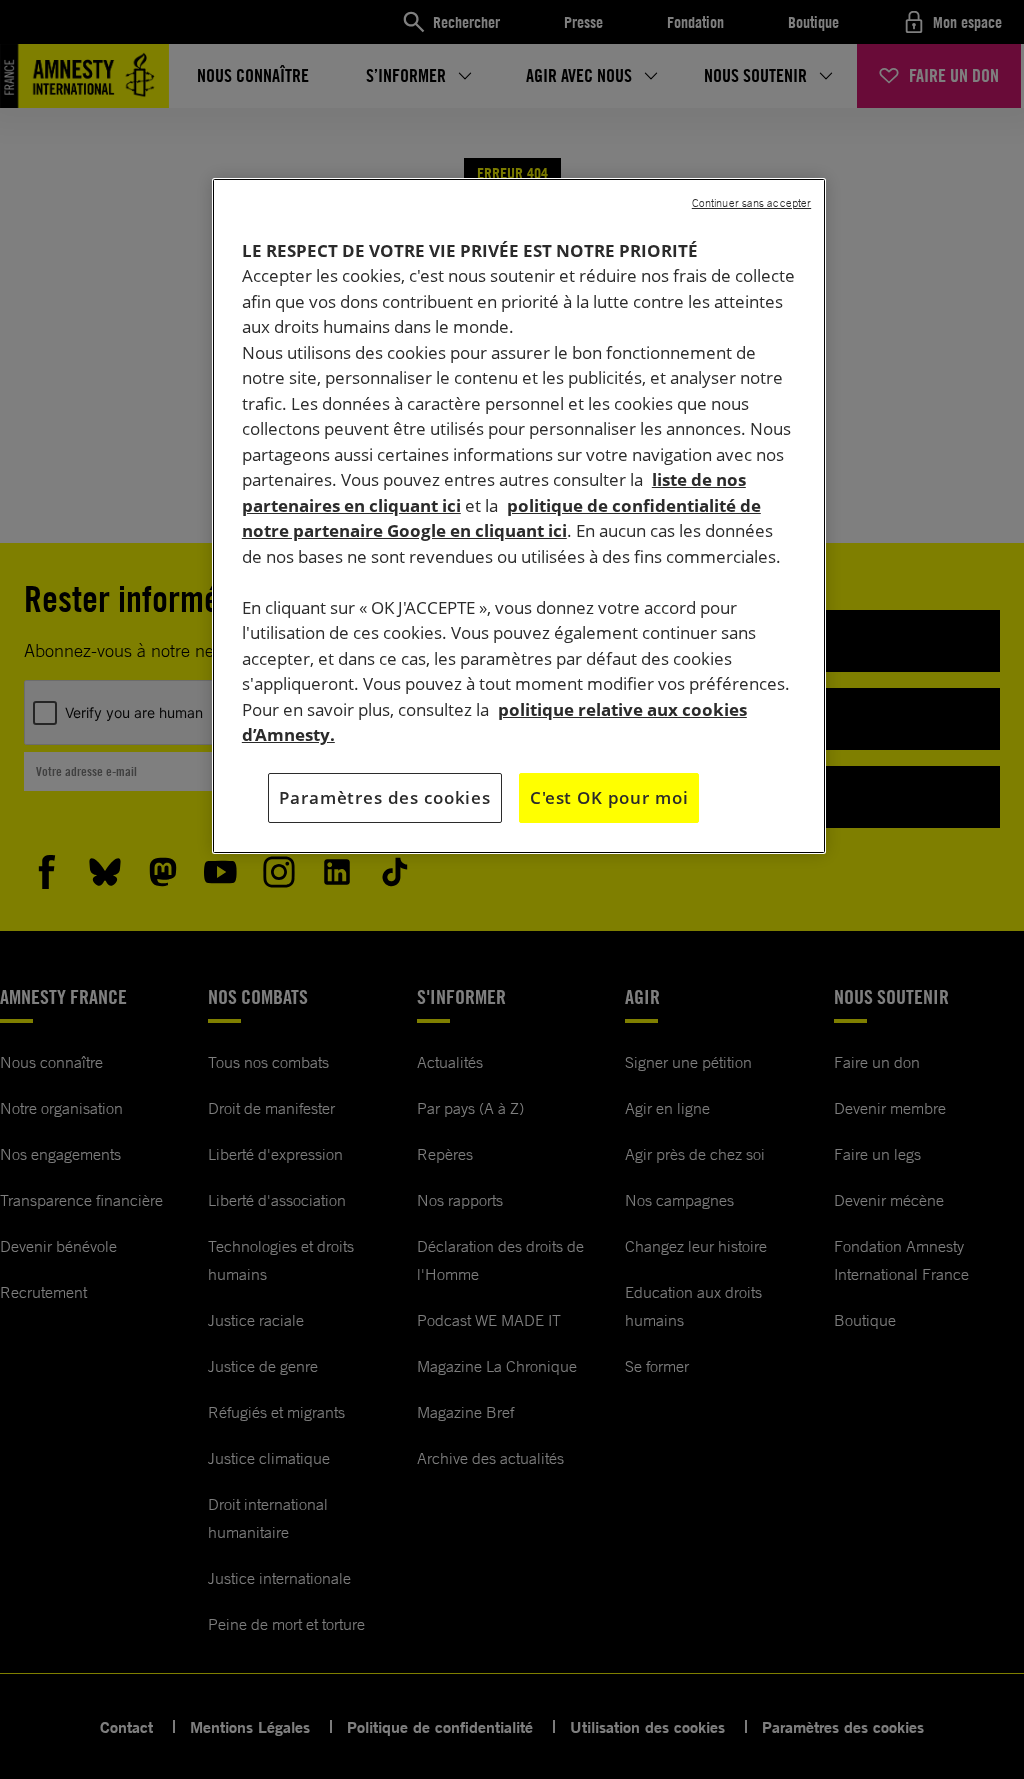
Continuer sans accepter (751, 203)
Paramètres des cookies (385, 797)
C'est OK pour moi (609, 797)
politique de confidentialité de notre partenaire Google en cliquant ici (501, 518)
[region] (519, 516)
